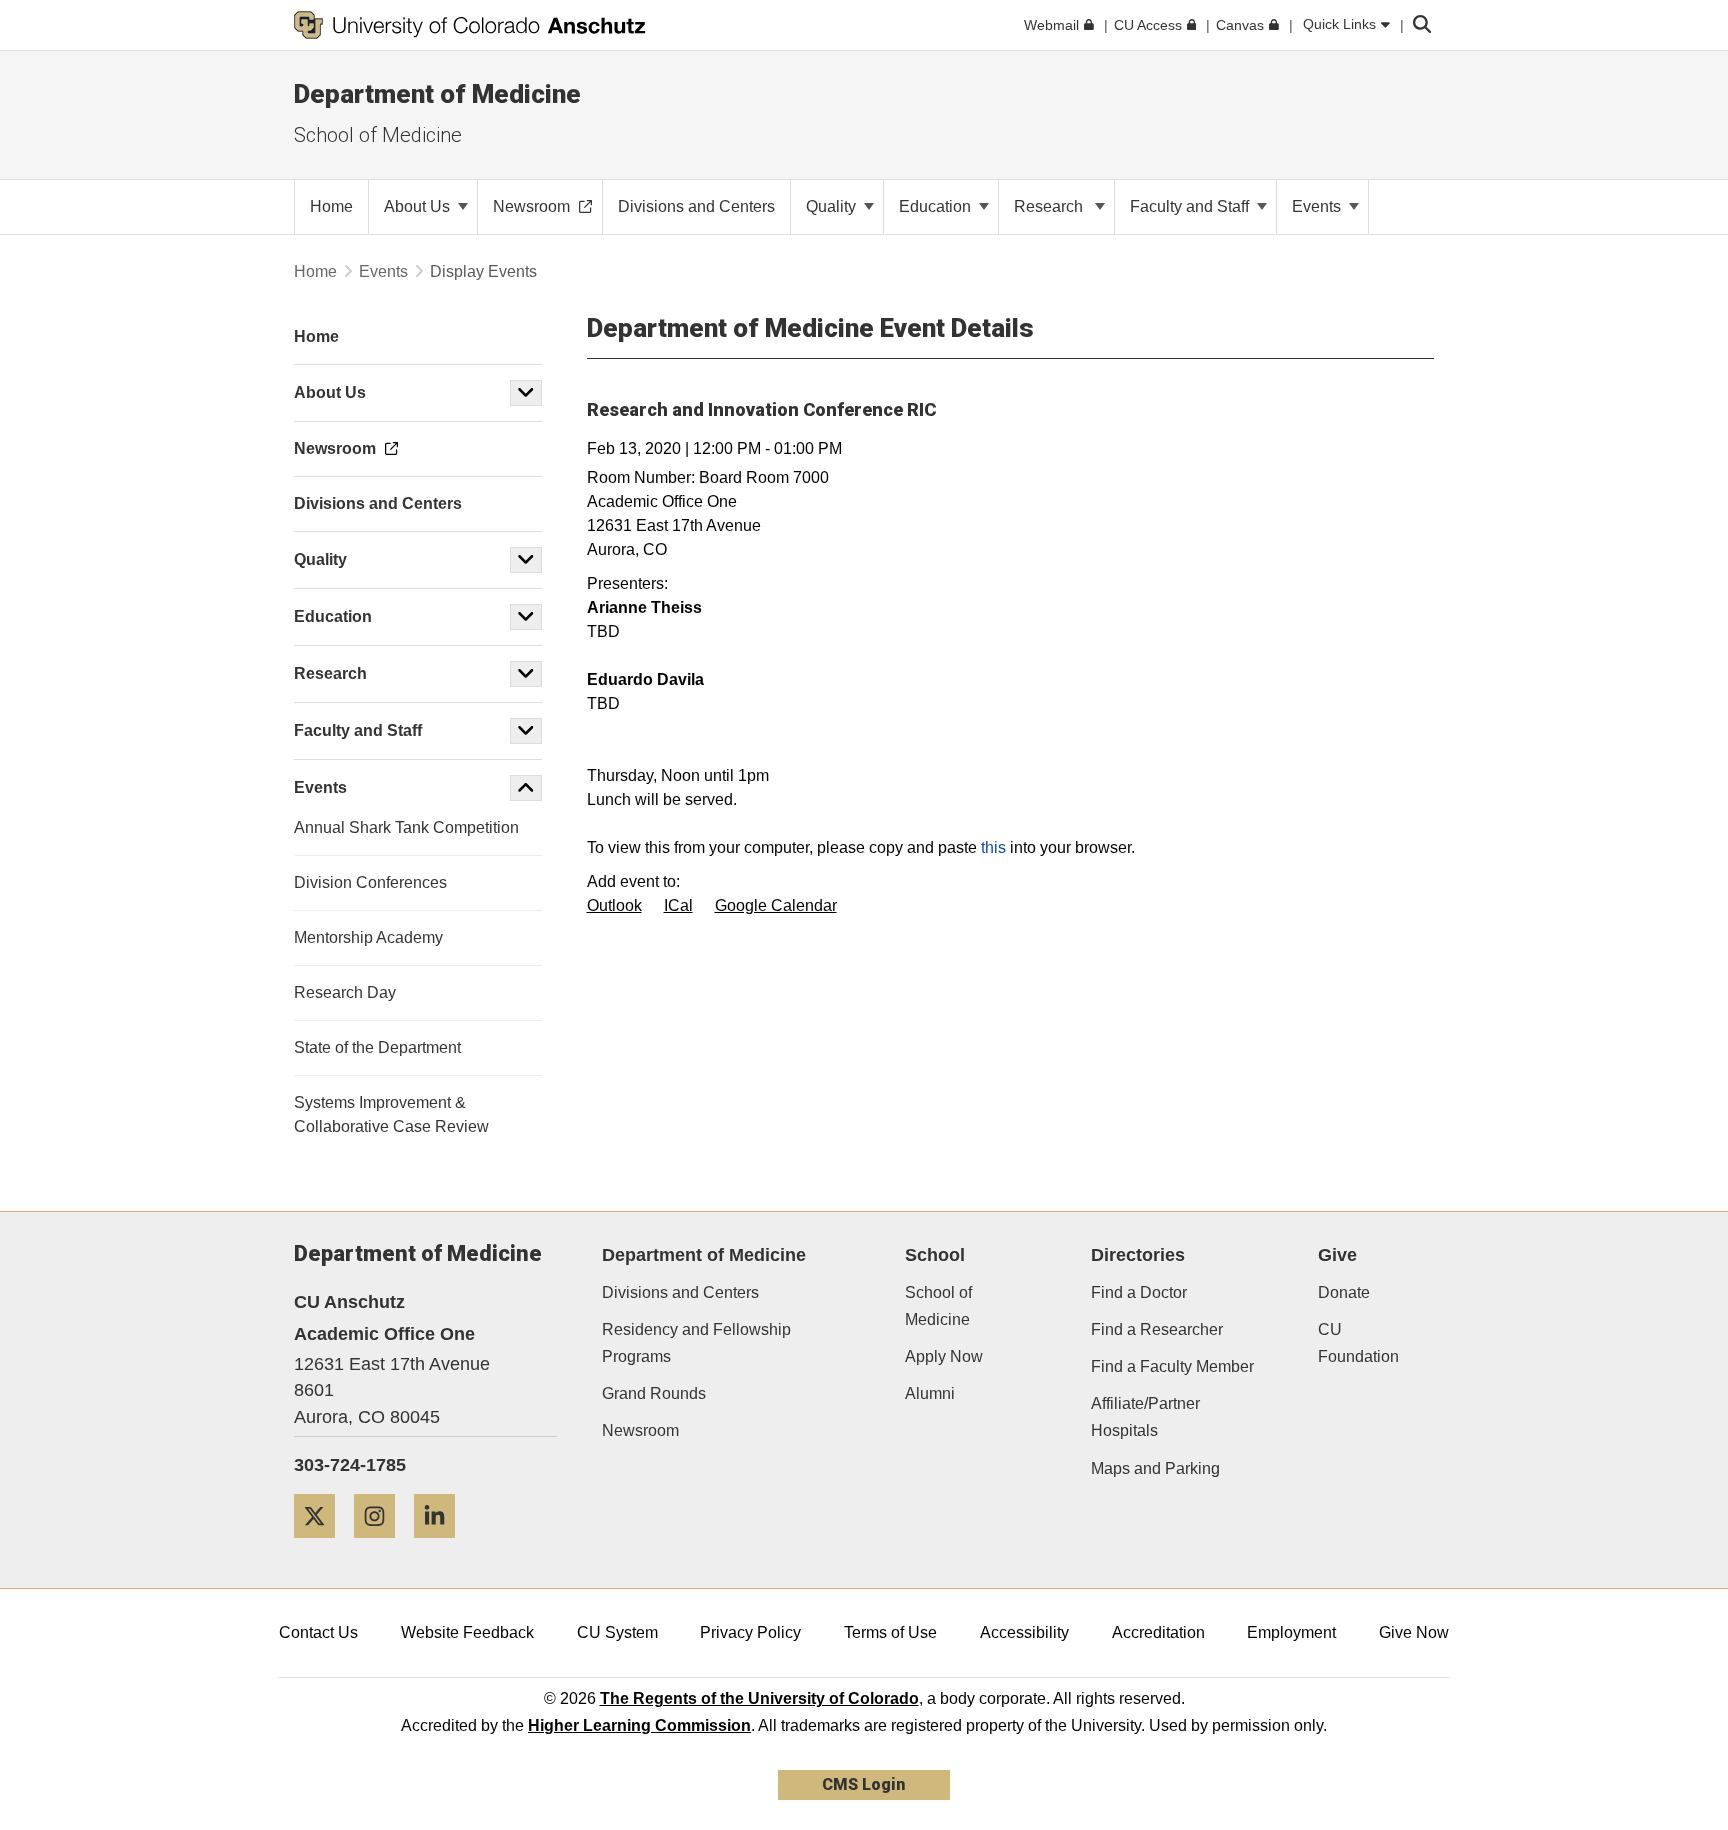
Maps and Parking (1155, 1468)
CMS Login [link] (863, 1784)
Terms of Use (890, 1632)
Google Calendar (776, 905)
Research (1052, 206)
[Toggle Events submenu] (526, 788)
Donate (1344, 1292)
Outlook (614, 905)
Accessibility (1024, 1632)
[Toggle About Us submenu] (526, 393)
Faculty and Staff (1191, 206)
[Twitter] (322, 1545)
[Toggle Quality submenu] (526, 560)
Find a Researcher (1157, 1329)
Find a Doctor (1139, 1292)
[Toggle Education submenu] (526, 617)
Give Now (1414, 1632)
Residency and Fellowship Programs (696, 1343)
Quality (833, 206)
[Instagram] (382, 1545)
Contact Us (318, 1632)
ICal (678, 905)
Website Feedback (467, 1632)
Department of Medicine (437, 94)
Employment (1291, 1632)
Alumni (930, 1393)
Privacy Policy (750, 1632)
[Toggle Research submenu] (526, 674)
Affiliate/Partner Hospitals (1145, 1417)
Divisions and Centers (680, 1292)
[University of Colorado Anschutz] (470, 25)
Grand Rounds (654, 1393)
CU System (617, 1632)
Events (1318, 206)
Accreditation (1158, 1632)
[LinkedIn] (442, 1545)
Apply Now (944, 1356)
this (993, 847)
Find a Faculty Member (1172, 1366)
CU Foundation (1358, 1343)
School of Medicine (378, 135)
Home (315, 271)
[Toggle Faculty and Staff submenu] (526, 731)
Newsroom (640, 1430)
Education (937, 206)
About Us (419, 206)
